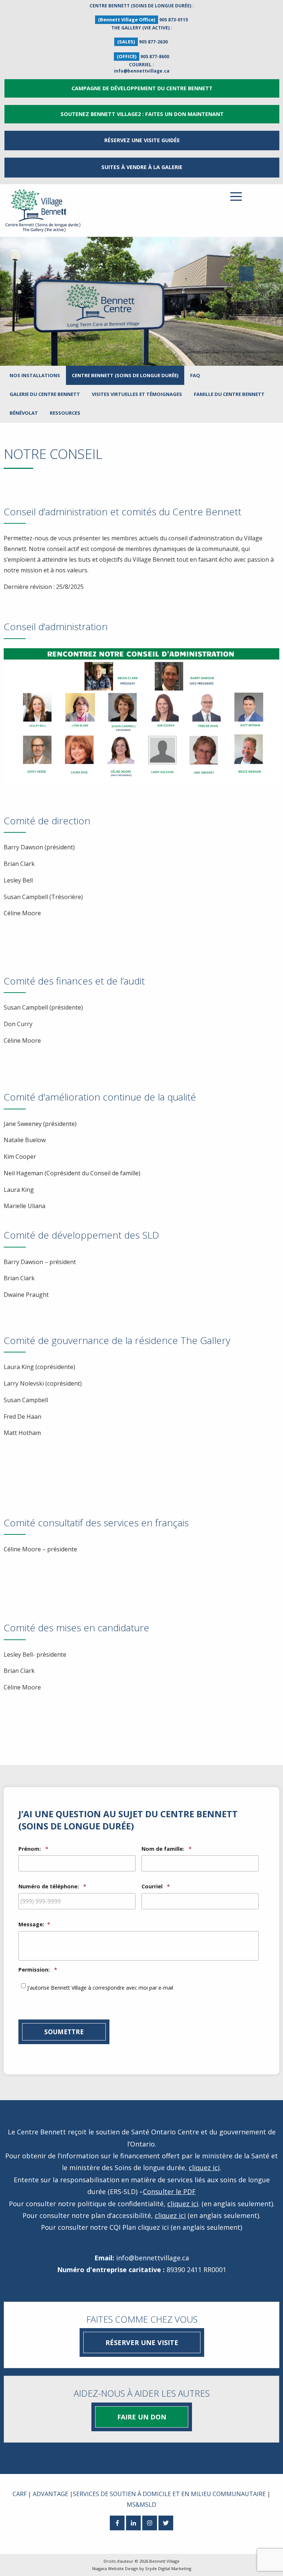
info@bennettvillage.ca (142, 71)
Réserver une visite (142, 2342)
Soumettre (64, 2032)
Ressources (65, 413)
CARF (20, 2494)
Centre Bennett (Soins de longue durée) (125, 375)
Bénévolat (24, 413)
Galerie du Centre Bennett (45, 394)
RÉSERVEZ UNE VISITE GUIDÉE (142, 140)
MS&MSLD (141, 2505)
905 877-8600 (155, 57)
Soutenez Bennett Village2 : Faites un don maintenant (142, 114)
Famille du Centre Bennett (229, 394)
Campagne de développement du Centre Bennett (142, 88)
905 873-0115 (174, 20)
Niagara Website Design (115, 2568)
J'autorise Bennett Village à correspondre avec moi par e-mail (100, 1988)
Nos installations (35, 375)
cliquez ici (204, 2168)
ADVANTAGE (50, 2494)
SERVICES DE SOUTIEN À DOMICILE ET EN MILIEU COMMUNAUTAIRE (169, 2494)
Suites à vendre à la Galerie (142, 167)
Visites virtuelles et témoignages (137, 394)
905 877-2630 (153, 42)
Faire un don (142, 2417)
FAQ (195, 375)
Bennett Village (164, 2561)
